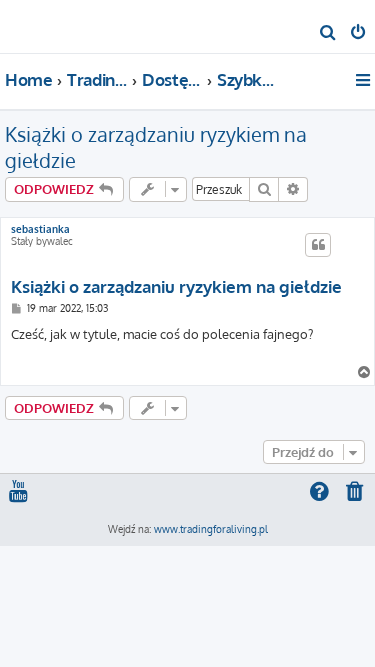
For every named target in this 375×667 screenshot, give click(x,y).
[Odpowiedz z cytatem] (318, 245)
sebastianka (40, 229)
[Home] (48, 25)
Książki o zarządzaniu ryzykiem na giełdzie (156, 147)
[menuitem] (328, 34)
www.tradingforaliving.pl (211, 529)
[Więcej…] (364, 80)
